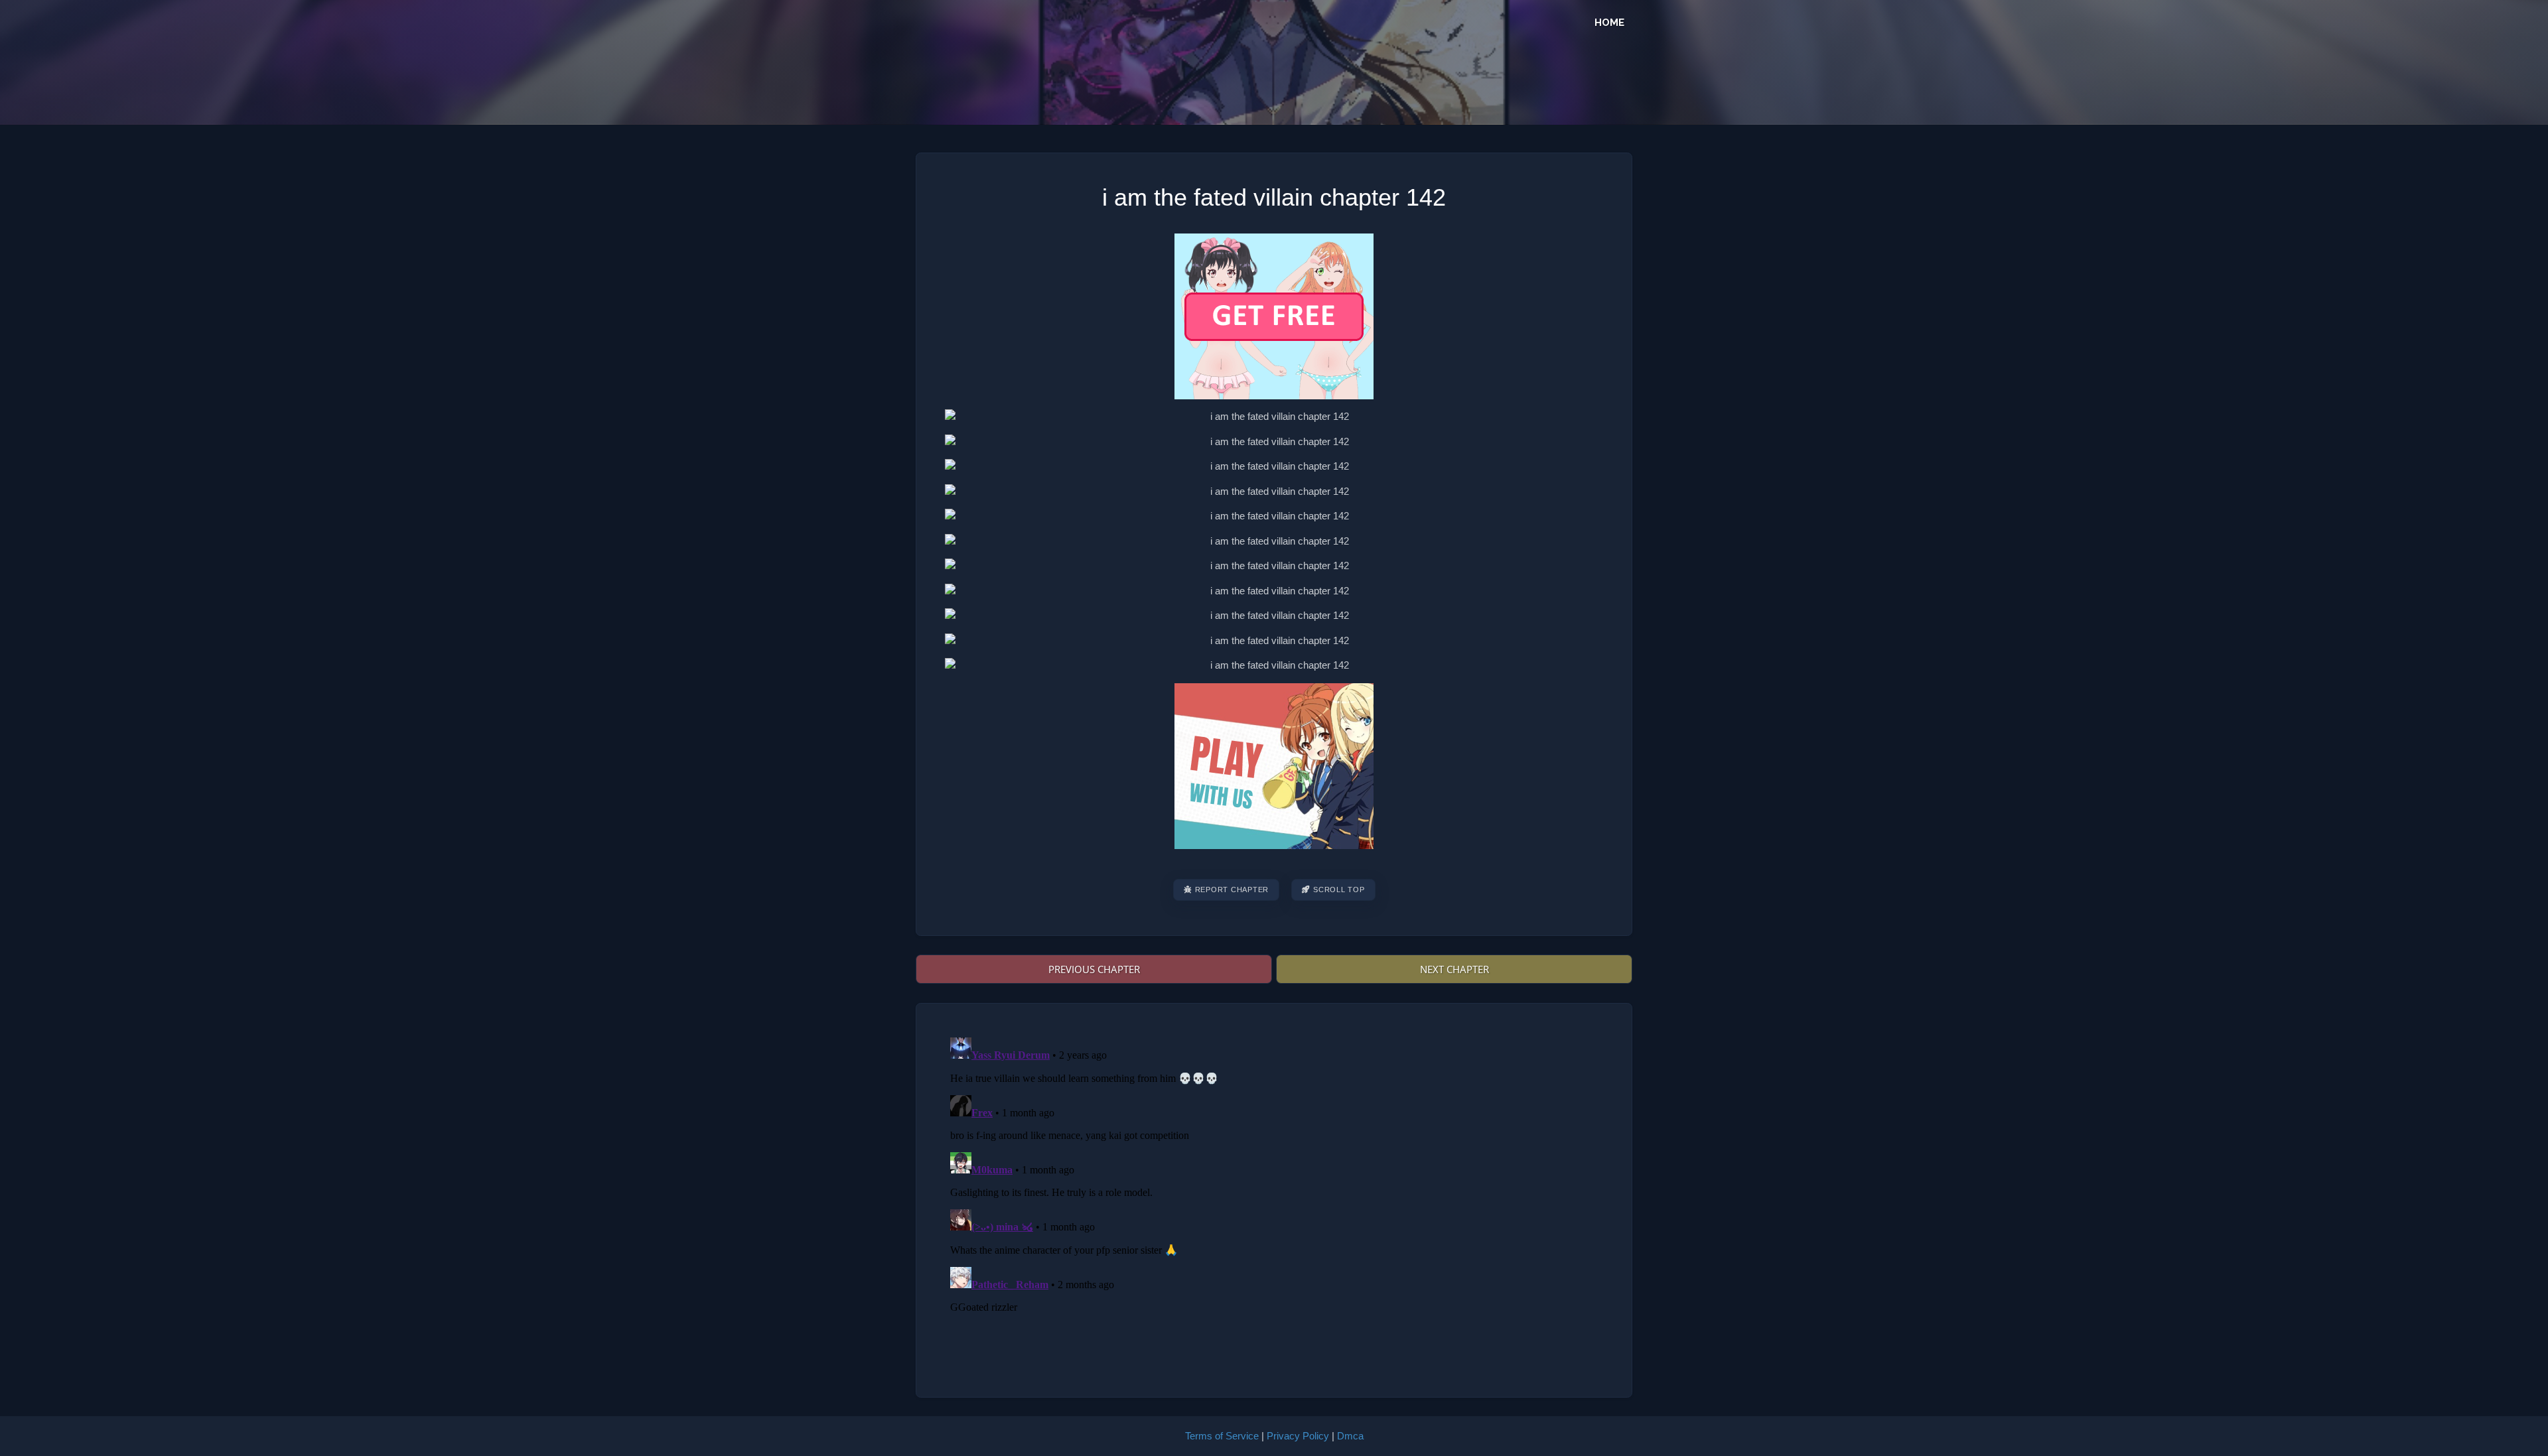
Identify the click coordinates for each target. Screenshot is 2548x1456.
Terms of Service (1222, 1436)
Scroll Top (1339, 890)
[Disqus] (1274, 1198)
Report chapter (1232, 890)
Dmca (1350, 1436)
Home (1609, 23)
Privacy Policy (1298, 1436)
